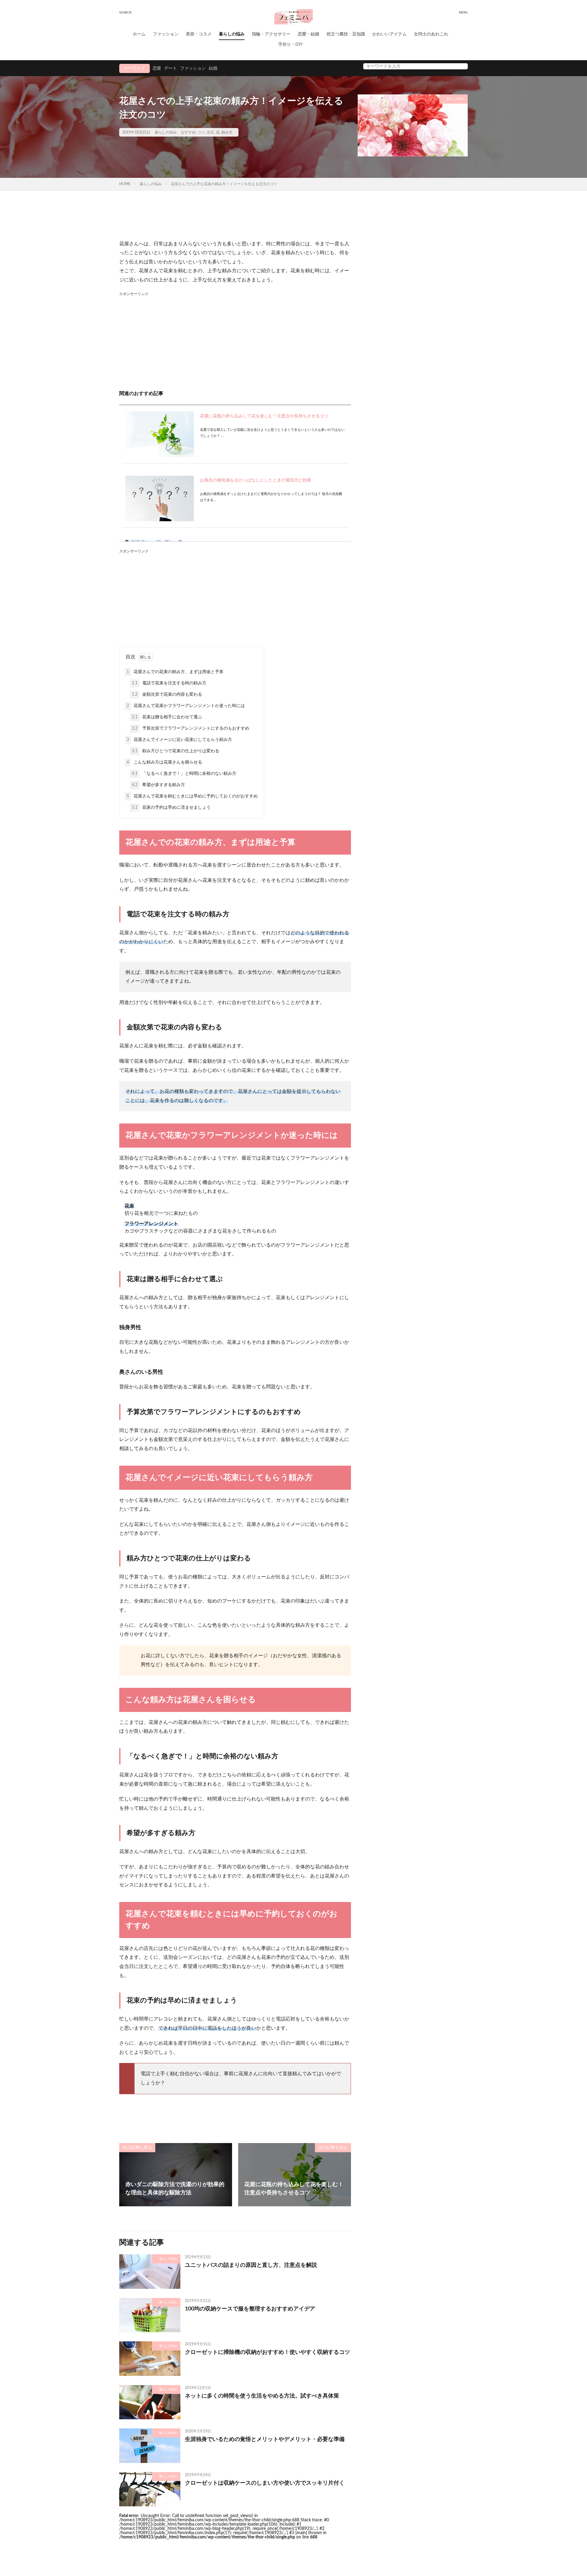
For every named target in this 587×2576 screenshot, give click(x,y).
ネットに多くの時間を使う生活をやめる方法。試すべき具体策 (262, 2396)
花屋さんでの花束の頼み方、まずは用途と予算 (175, 672)
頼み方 (227, 132)
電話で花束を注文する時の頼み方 (169, 683)
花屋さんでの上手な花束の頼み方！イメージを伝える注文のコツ (224, 184)
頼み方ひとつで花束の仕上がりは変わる (175, 751)
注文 (210, 132)
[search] (462, 66)
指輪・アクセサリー (271, 34)
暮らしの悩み (232, 34)
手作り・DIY (290, 45)
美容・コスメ (199, 34)
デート (171, 68)
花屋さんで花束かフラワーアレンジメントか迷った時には (186, 706)
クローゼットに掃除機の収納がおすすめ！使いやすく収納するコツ (268, 2352)
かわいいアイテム (389, 34)
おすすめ (188, 132)
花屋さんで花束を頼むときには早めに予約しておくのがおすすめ (192, 796)
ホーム (139, 34)
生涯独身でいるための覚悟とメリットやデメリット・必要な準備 (265, 2439)
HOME (125, 184)
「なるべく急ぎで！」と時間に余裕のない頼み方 (184, 774)
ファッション (166, 34)
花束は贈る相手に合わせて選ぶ (167, 717)
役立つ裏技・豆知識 (346, 34)
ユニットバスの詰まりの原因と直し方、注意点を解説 (251, 2265)
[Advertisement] (235, 340)
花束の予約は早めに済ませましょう (171, 808)
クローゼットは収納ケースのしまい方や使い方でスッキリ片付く (265, 2483)
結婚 (213, 68)
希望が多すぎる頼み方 (158, 785)
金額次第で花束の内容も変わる (167, 694)
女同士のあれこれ (431, 34)
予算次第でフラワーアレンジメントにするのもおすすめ (190, 728)
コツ (201, 132)
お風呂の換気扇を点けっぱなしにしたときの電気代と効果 (256, 480)
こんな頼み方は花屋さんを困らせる (164, 762)
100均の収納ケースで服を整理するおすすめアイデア (250, 2309)
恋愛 (157, 68)
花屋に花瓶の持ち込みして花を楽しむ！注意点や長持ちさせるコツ (264, 416)
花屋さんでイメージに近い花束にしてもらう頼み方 (179, 740)
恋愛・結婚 (308, 34)
